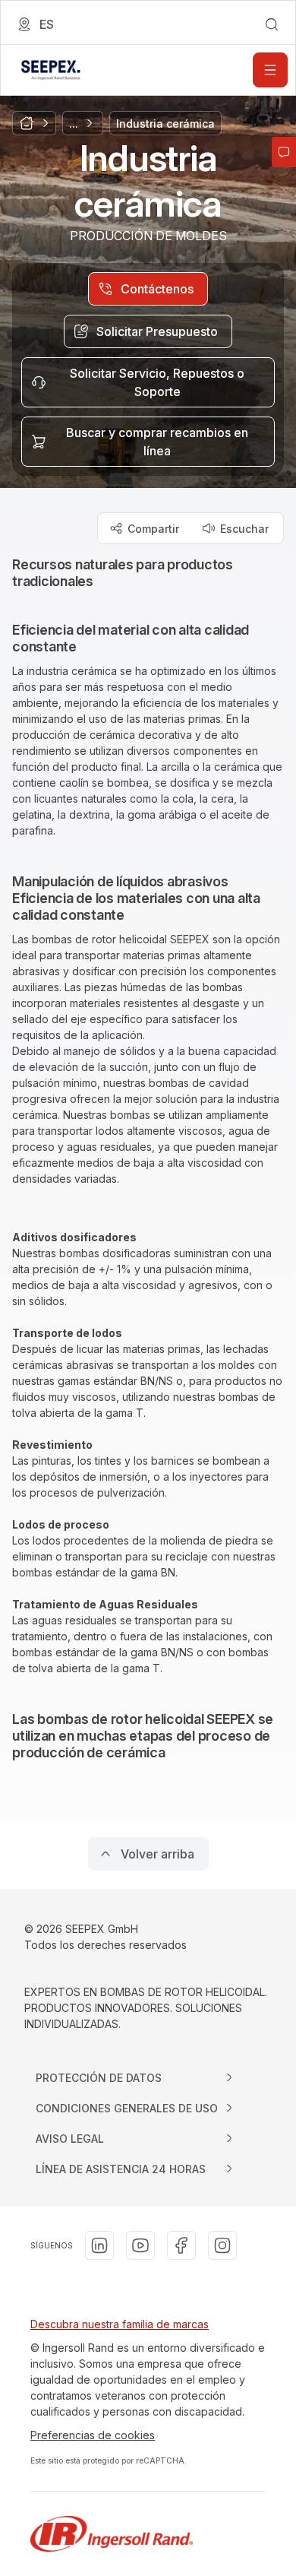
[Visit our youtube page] (140, 2245)
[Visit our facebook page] (181, 2245)
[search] (272, 24)
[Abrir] (270, 70)
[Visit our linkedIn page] (99, 2245)
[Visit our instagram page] (222, 2245)
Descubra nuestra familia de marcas (120, 2324)
